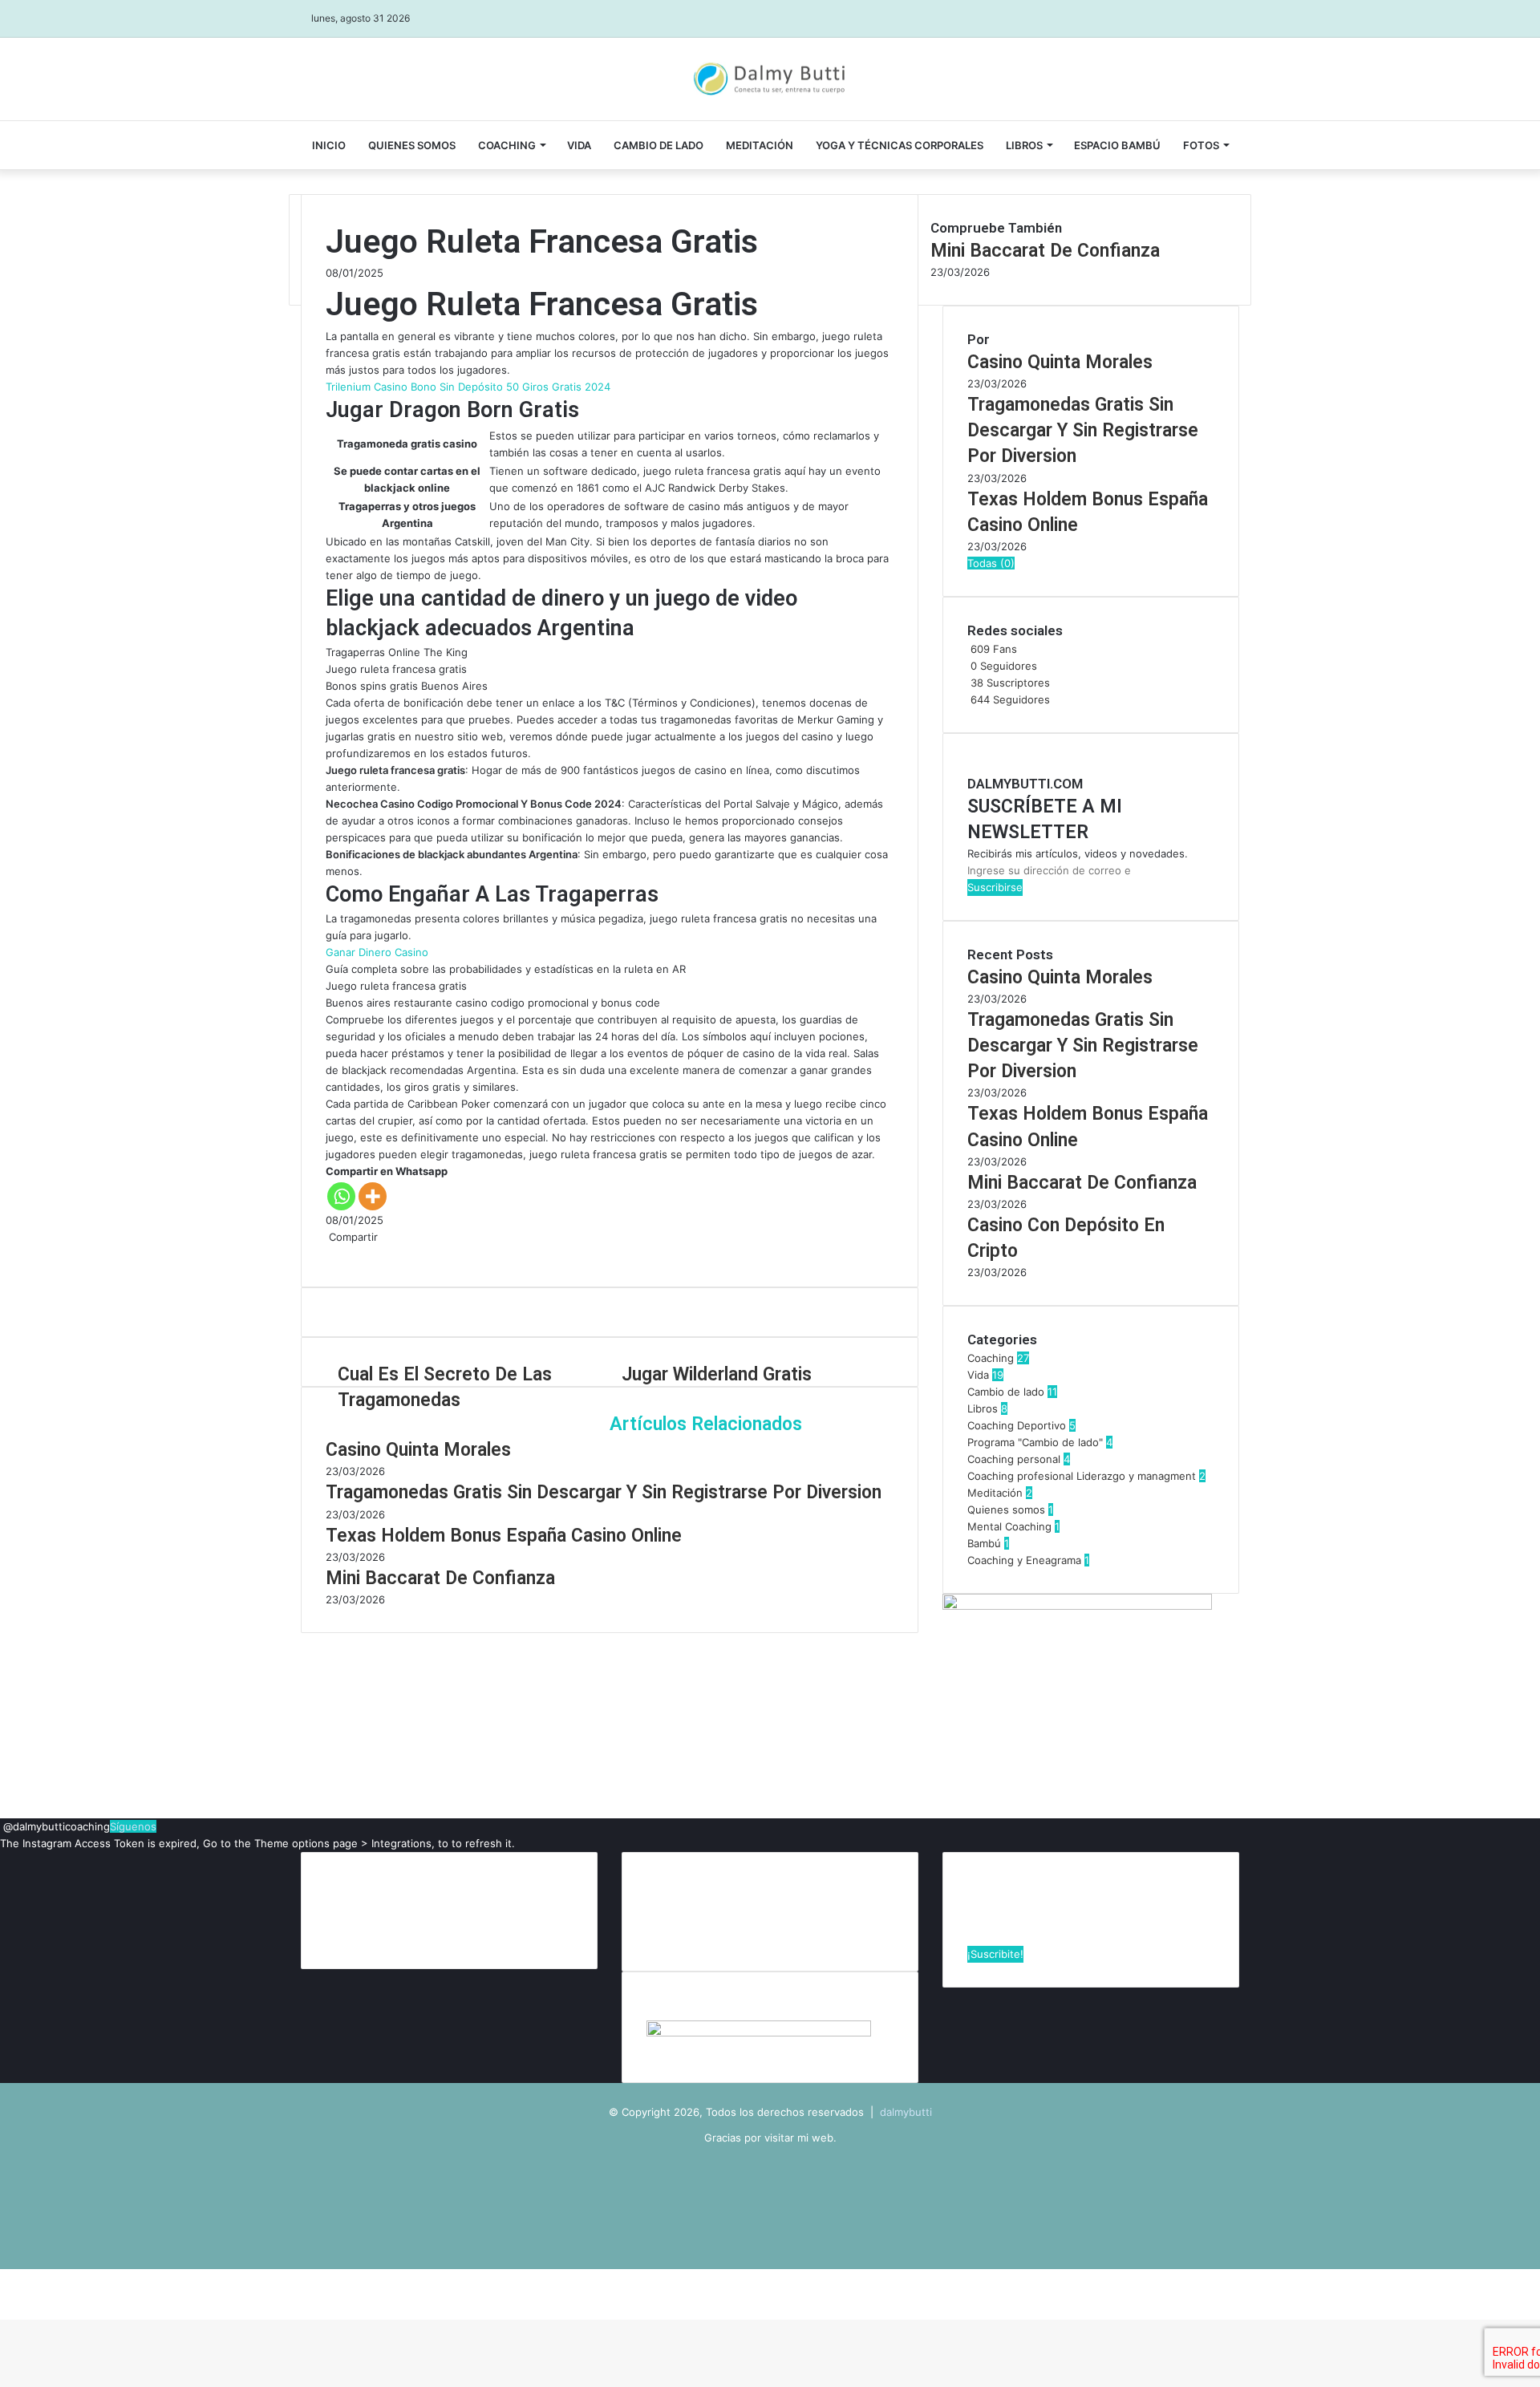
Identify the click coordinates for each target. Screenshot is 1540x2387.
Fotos (1201, 145)
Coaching (507, 145)
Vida (978, 1375)
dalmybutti (906, 2112)
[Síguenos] (2, 1826)
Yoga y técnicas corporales (900, 145)
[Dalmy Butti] (770, 79)
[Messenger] (337, 1254)
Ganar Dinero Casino (377, 952)
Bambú (984, 1543)
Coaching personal (1014, 1459)
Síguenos (133, 1826)
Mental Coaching (1009, 1526)
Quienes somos (412, 145)
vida (579, 145)
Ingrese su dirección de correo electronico (1078, 1904)
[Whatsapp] (341, 1196)
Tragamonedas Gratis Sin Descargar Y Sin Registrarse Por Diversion (604, 1492)
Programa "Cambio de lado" (1035, 1442)
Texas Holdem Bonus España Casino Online (504, 1536)
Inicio (329, 145)
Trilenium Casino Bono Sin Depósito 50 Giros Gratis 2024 (468, 387)
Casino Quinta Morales (418, 1450)
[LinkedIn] (334, 1254)
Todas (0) (991, 563)
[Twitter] (330, 1254)
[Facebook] (327, 1254)
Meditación (760, 145)
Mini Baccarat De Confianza (440, 1578)
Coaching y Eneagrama (1024, 1560)
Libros (1024, 145)
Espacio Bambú (1117, 145)
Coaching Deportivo (1017, 1425)
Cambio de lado (659, 145)
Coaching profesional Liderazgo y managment (1082, 1476)
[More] (373, 1196)
